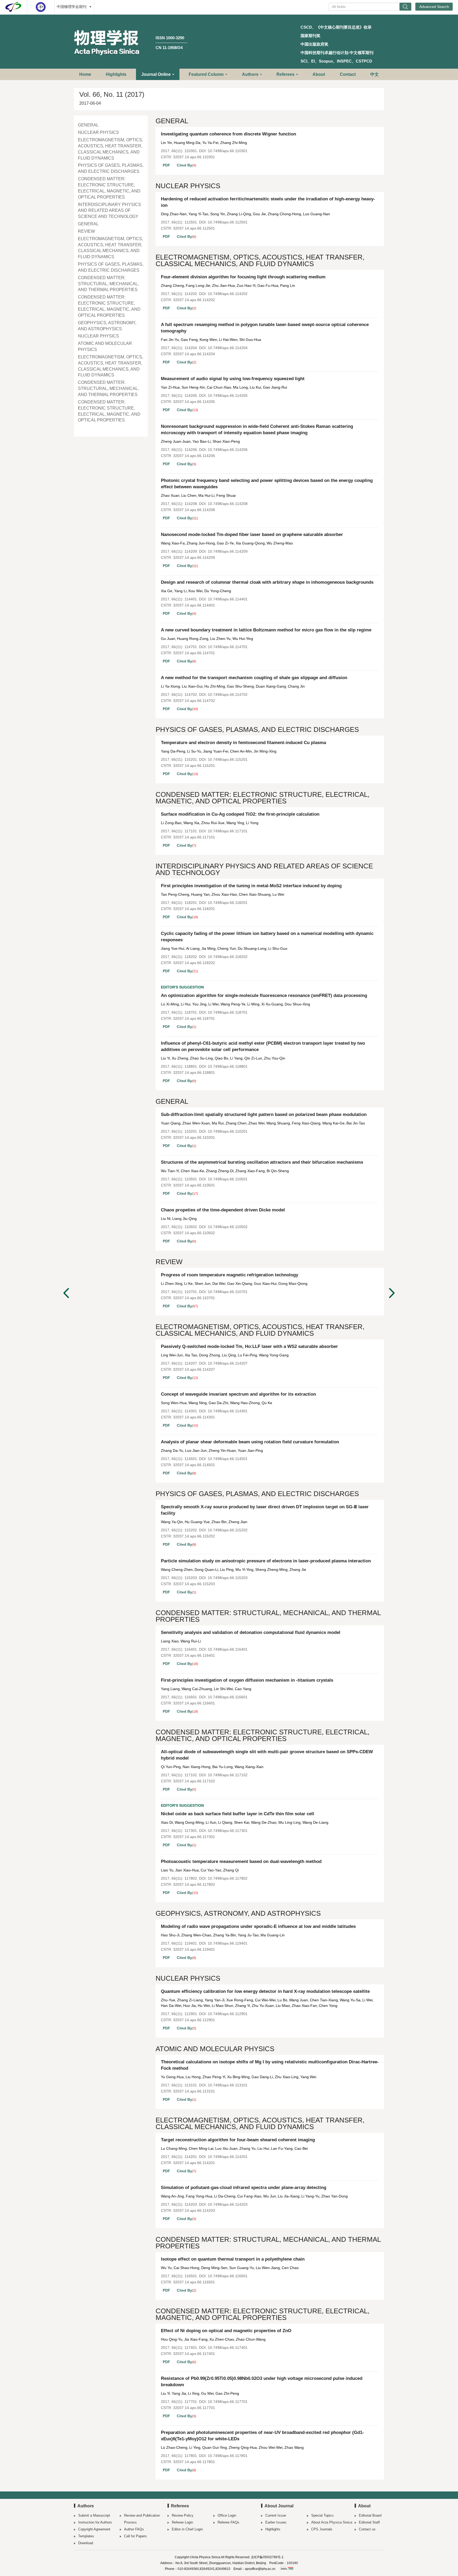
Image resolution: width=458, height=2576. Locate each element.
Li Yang (236, 1058)
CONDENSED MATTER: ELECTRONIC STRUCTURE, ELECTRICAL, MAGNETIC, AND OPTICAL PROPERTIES (109, 188)
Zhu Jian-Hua (223, 285)
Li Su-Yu (194, 751)
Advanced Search (434, 7)
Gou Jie (259, 214)
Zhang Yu (247, 2148)
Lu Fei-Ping (247, 1355)
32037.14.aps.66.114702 (194, 701)
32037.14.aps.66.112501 (194, 228)
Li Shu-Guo (278, 948)
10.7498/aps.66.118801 (228, 1066)
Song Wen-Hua (174, 1403)
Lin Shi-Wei (223, 1689)
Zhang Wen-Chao (196, 1935)
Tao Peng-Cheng (175, 894)
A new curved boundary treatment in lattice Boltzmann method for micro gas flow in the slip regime (266, 630)
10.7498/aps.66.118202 (228, 957)
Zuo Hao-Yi (246, 285)
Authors (250, 74)
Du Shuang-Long (252, 948)
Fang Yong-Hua (199, 2196)
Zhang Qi (231, 1870)
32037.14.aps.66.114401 (194, 605)
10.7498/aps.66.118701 (228, 1012)
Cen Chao (290, 2268)
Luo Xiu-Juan (226, 2148)
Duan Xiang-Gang (271, 686)
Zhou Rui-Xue (213, 823)
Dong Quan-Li (206, 1570)
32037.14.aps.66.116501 (194, 2282)
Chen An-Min (241, 751)
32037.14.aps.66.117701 (194, 2408)
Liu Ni (166, 1219)
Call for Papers (135, 2536)
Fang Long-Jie (198, 285)
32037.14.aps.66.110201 (194, 1137)
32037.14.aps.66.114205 (194, 402)
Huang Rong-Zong (193, 639)
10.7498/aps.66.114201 (228, 2157)
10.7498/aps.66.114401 (228, 599)
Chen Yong (328, 2006)
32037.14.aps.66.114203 (194, 2210)
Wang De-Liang (315, 1822)
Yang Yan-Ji (215, 2000)
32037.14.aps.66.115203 (194, 1584)
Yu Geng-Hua (172, 2077)
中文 (375, 74)
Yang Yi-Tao (198, 214)
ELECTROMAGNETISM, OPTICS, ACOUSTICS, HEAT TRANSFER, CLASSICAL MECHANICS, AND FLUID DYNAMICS (111, 149)
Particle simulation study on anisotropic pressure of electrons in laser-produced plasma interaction (266, 1561)
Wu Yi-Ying (244, 1570)
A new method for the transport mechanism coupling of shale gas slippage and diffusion (254, 678)
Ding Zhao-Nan (174, 214)
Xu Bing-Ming (238, 2077)
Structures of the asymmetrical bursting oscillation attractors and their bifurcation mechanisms (262, 1162)
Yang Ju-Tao (248, 1935)
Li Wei (213, 1004)
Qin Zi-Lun (253, 1058)
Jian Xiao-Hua (187, 1870)
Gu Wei (207, 2393)
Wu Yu (166, 2268)
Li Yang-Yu (310, 2196)
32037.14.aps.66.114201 (194, 2163)
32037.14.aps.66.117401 (194, 2354)
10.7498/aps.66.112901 (228, 2014)
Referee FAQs (228, 2522)
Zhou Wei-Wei (271, 2447)
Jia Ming (208, 948)
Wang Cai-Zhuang (197, 1689)
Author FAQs (134, 2529)
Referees (285, 74)
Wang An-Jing (172, 2196)
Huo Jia (190, 2006)
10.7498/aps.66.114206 (228, 450)
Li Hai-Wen (228, 340)
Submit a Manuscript (94, 2515)
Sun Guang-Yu (242, 2268)
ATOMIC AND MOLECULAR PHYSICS (105, 346)
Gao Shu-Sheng (240, 686)
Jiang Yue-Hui (173, 948)
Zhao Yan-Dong (334, 2196)
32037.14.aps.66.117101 (194, 837)
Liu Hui (263, 2148)
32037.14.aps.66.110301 (194, 157)
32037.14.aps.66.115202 (194, 1536)
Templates (86, 2536)
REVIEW (86, 231)
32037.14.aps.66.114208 (194, 510)
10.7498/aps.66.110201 (228, 1131)
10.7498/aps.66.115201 (228, 759)
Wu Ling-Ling (289, 1822)
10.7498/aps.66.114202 (228, 294)
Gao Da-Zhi (218, 1403)
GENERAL (88, 125)
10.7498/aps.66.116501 (228, 2276)
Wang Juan (299, 2000)
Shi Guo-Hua (250, 340)
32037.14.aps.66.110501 (194, 1185)
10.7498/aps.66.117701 (228, 2402)
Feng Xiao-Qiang (306, 1123)
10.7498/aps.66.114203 (228, 2204)
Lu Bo (282, 2000)
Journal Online (156, 74)
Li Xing (194, 2393)
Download (86, 2543)
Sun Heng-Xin (193, 387)
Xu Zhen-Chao (222, 2339)
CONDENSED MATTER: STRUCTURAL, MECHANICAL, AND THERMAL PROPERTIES (108, 284)
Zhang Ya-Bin (224, 1935)
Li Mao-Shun (223, 2006)
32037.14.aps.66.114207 (194, 1369)
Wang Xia (191, 823)
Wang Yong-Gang (274, 1355)
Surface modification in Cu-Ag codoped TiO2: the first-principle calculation (240, 814)
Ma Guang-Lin (273, 1935)
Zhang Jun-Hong (201, 543)
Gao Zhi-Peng (227, 2393)
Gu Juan (168, 639)
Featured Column (206, 74)
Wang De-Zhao (264, 1822)
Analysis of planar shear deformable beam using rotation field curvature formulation (250, 1442)
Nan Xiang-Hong (197, 1767)
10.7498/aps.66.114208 (228, 504)
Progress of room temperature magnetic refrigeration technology (230, 1275)
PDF (166, 165)
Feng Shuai (226, 495)
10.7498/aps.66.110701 (228, 1292)
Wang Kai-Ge (333, 1123)
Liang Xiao (170, 1641)
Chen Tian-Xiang (324, 2000)
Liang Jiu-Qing (184, 1219)
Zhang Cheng (172, 285)
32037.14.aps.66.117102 (194, 1781)
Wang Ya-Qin (172, 1522)
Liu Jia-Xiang (289, 2196)
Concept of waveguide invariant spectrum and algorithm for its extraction (238, 1394)
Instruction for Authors (95, 2522)
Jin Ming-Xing (265, 751)
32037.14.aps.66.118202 (194, 963)
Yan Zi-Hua (170, 387)
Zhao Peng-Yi (214, 2077)
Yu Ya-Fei (210, 143)
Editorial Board (370, 2515)
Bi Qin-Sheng (278, 1171)
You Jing (199, 1004)
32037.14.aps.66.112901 (194, 2020)
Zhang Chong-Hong (284, 214)
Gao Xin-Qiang (240, 1283)
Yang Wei (308, 2077)
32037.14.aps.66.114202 (194, 300)
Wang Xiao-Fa (173, 543)
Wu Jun (270, 2196)
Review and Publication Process (142, 2519)
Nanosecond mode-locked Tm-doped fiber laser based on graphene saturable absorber (252, 535)
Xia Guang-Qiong (250, 543)
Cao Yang (243, 1689)
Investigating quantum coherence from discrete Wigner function (228, 134)
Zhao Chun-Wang (251, 2339)
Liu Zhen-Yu (220, 639)
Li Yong (252, 823)
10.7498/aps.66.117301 (228, 1831)
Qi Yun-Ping (171, 1767)
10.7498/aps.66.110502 (228, 1227)
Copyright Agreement (94, 2529)
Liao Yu (167, 1870)
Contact (348, 74)
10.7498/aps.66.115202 (228, 1530)
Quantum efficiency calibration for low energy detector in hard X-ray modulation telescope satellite (265, 1991)
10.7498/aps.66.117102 (228, 1775)
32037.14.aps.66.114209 (194, 557)
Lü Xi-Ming (170, 1004)
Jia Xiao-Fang (196, 2339)
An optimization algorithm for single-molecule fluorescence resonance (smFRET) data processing (264, 995)
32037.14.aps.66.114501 (194, 1465)
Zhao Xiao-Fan (304, 2006)
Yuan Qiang (171, 1123)
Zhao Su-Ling (201, 1058)
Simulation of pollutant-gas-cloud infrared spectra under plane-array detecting (244, 2188)
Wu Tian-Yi (170, 1171)
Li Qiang (225, 1822)
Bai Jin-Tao (356, 1123)
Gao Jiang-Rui (275, 387)
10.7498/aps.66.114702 (228, 694)
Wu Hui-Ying (243, 639)
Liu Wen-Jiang (268, 2268)
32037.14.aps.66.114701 (194, 653)
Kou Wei (195, 591)
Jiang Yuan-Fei (216, 751)
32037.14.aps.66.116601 (194, 1703)
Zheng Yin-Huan (222, 1450)
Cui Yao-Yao (211, 1870)
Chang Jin (296, 686)
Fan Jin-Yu (170, 340)
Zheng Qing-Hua (243, 2447)
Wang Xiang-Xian (249, 1767)
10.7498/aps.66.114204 (228, 348)
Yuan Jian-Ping (250, 1450)
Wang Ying (235, 823)
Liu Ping (227, 1570)
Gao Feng (189, 340)
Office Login (227, 2515)
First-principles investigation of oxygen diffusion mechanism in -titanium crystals (247, 1680)
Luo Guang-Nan (316, 214)
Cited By (184, 165)
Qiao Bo (221, 1058)
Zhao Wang (294, 2447)
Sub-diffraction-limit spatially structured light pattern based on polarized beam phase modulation (264, 1115)
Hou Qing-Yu (172, 2339)
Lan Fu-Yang (282, 2148)
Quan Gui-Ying (215, 2447)
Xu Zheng (180, 1058)
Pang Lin (288, 285)
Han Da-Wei (171, 2006)
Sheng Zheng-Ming (271, 1570)
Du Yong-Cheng (218, 591)
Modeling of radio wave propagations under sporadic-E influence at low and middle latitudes (258, 1926)
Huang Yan (200, 894)
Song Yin (218, 214)
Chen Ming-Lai (201, 2148)
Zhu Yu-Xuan (263, 2006)
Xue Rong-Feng (240, 2000)
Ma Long (240, 387)
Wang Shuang (278, 1123)
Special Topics (322, 2515)
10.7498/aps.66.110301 (228, 151)
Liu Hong (193, 2077)
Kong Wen (208, 340)
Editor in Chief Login (187, 2529)
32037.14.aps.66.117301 (194, 1837)
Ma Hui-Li (206, 495)
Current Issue (276, 2515)
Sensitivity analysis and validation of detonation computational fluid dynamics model (251, 1632)
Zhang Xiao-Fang (250, 1171)
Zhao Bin (219, 1522)
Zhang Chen (236, 1123)
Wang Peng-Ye (233, 1004)
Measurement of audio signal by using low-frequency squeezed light (233, 379)
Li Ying (195, 2447)
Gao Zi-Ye (225, 543)
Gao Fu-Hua (268, 285)
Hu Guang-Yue (197, 1522)
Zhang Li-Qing (239, 214)
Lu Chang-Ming (174, 2148)
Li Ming (253, 1004)
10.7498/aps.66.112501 (228, 222)
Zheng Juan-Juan (176, 441)
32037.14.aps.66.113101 (194, 2091)
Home (85, 74)
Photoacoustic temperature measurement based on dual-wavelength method (241, 1861)
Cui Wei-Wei (265, 2000)
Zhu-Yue (168, 2000)
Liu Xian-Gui (192, 686)
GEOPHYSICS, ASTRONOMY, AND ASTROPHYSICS (107, 326)
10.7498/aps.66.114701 (228, 647)
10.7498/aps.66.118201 (228, 903)
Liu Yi (165, 1058)
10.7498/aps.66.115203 (228, 1578)
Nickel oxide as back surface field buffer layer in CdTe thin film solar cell (237, 1814)
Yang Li (180, 591)
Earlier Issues (276, 2522)
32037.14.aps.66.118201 (194, 909)
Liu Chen (189, 495)
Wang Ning (198, 1403)
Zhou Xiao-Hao (224, 894)
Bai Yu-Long (223, 1767)
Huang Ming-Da (187, 143)
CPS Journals (322, 2529)
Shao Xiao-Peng (226, 441)
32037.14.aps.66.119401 (194, 1949)
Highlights (116, 74)
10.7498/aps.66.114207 (228, 1363)
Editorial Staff (369, 2522)
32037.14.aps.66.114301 (194, 1417)
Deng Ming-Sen (214, 2268)
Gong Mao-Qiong (293, 1283)
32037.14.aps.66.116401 (194, 1655)
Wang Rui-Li (191, 1641)
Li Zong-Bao (171, 823)
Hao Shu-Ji (170, 1935)
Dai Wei (219, 1283)
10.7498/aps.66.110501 (228, 1179)
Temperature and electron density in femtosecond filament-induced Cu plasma (243, 743)
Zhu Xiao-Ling (287, 2077)
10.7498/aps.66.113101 (228, 2085)
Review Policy (183, 2515)
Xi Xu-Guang (272, 1004)
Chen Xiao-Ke (192, 1171)
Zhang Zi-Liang (190, 2000)
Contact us (367, 2529)
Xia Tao (191, 1355)
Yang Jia (179, 2393)
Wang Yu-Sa (350, 2000)
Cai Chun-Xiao (219, 387)
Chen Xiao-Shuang (255, 894)
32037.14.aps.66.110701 (194, 1298)
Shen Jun (202, 1283)
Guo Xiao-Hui (265, 1283)
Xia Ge (167, 591)
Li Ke (188, 1283)
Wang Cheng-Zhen (177, 1570)
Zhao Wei (256, 1123)
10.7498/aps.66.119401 (228, 1943)
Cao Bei (301, 2148)
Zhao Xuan (170, 495)
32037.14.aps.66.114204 (194, 354)
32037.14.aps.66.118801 (194, 1072)
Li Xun (211, 1822)
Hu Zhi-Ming (215, 686)
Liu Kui (255, 387)
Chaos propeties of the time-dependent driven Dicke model (223, 1210)
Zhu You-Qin (275, 1058)
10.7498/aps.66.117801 (228, 2456)
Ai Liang (193, 948)
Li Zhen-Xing (172, 1283)
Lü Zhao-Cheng (174, 2447)
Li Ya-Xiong (170, 686)
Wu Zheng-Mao (280, 543)
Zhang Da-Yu (172, 1450)
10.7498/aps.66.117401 (228, 2348)
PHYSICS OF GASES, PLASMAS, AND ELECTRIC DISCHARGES (111, 168)
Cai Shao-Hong (186, 2268)
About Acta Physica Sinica (332, 2522)
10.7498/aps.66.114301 (228, 1411)
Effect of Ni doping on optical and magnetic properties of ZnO (226, 2331)
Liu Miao (283, 2006)
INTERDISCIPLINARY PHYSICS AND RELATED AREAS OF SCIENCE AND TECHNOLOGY (109, 210)
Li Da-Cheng (225, 2196)
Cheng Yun (227, 948)
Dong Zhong (210, 1355)
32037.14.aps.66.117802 (194, 1884)
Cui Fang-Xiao (249, 2196)
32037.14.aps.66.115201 (194, 766)
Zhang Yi (243, 2006)
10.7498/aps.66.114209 (228, 551)
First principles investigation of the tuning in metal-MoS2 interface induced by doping (251, 886)
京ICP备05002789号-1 (267, 2557)
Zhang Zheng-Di (220, 1171)
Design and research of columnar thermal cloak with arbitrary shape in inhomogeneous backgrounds (267, 582)
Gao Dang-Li (262, 2077)
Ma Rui (218, 1123)
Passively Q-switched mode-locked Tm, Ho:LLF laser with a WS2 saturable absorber (249, 1346)
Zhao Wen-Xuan (196, 1123)
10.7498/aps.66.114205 (228, 395)
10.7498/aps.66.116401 (228, 1649)
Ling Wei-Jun (172, 1355)
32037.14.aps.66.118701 (194, 1018)
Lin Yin (166, 143)
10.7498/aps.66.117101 (228, 831)
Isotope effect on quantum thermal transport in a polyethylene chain (233, 2259)
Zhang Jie (298, 1570)
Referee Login (182, 2522)
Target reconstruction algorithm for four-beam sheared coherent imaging (238, 2140)
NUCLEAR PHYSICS (98, 132)
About (319, 74)
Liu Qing (229, 1355)
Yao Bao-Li (202, 441)
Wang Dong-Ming (189, 1822)
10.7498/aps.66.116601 (228, 1697)
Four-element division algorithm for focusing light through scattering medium (243, 277)
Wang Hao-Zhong (245, 1403)
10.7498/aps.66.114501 (228, 1459)
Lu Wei (278, 894)
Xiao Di (167, 1822)
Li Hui (186, 1004)
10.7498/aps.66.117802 (228, 1878)
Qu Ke (267, 1403)
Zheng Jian (238, 1522)
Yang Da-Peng (173, 751)
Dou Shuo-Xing (297, 1004)
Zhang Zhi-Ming (234, 143)
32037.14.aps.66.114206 (194, 456)
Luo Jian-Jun (196, 1450)
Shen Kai (242, 1822)
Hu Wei (204, 2006)
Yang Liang (170, 1689)
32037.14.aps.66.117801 (194, 2462)
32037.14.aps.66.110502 (194, 1233)
